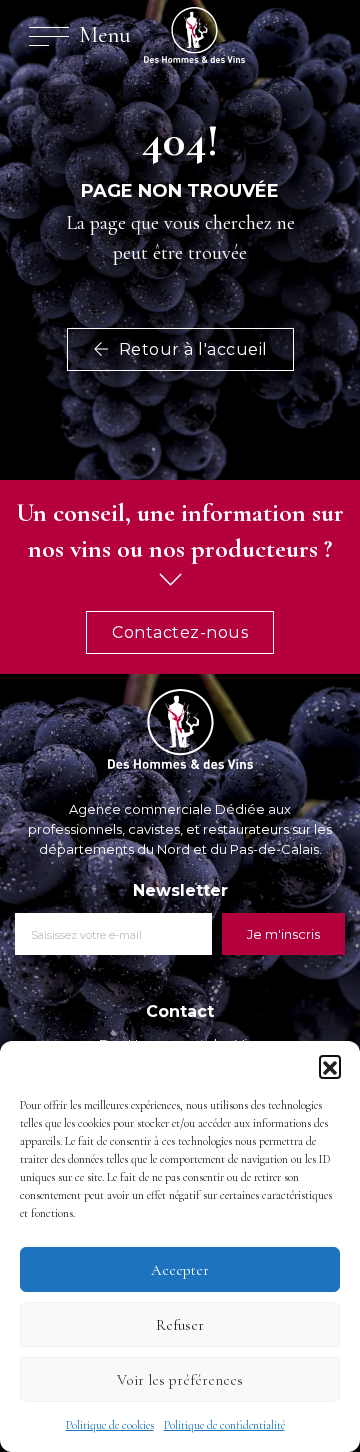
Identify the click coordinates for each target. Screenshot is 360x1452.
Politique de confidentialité (224, 1425)
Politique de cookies (110, 1425)
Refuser (180, 1325)
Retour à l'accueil (191, 349)
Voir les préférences (180, 1380)
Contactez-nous (180, 632)
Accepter (180, 1270)
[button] (330, 1066)
